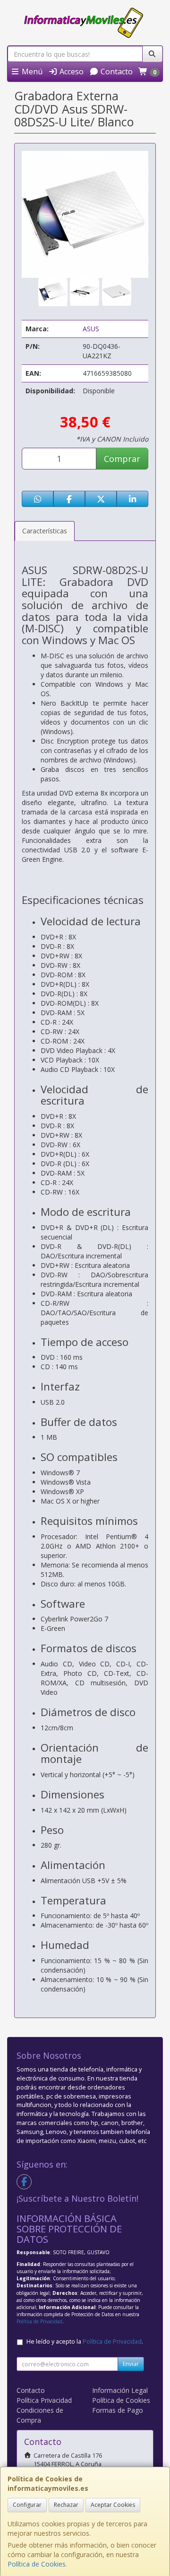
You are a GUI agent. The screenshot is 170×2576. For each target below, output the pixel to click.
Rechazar (66, 2505)
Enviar (131, 2364)
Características (45, 531)
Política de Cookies (37, 2564)
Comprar (122, 459)
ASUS (91, 329)
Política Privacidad (44, 2400)
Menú (31, 71)
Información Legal (120, 2390)
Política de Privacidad (39, 2321)
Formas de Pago (118, 2410)
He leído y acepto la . (85, 2341)
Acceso (71, 71)
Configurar (27, 2505)
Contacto (116, 71)
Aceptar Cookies (113, 2505)
